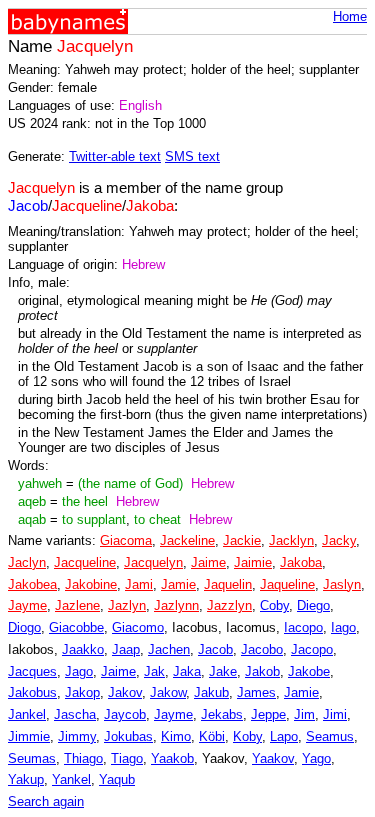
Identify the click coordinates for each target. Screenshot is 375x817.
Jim (304, 714)
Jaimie (253, 562)
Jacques (32, 671)
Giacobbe (76, 627)
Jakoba (301, 562)
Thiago (83, 758)
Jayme (27, 605)
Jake (223, 671)
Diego (313, 605)
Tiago (127, 758)
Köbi (212, 736)
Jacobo (262, 649)
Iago (343, 627)
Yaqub (117, 779)
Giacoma (126, 540)
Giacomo (138, 627)
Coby (274, 605)
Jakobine (91, 584)
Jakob (262, 671)
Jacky (339, 540)
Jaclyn (27, 562)
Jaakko (83, 649)
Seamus (330, 736)
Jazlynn (176, 605)
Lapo (284, 736)
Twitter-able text (115, 156)
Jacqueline (85, 562)
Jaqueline (287, 584)
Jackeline (187, 540)
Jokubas (128, 736)
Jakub (211, 692)
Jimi (335, 714)
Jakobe (309, 671)
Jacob (215, 649)
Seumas (32, 758)
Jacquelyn (153, 562)
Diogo (24, 627)
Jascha (75, 714)
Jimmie (29, 736)
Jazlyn (127, 605)
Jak (154, 671)
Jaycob (125, 714)
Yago (316, 758)
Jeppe (268, 714)
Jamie (178, 584)
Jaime (208, 562)
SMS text (192, 156)
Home (350, 16)
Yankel (71, 779)
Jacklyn (291, 540)
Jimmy (77, 736)
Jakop (82, 692)
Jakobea (32, 584)
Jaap (126, 649)
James (256, 692)
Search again (46, 801)
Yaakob (172, 758)
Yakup (26, 779)
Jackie (242, 540)
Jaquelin (228, 584)
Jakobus (32, 692)
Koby (247, 736)
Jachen (169, 649)
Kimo (176, 736)
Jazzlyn (229, 605)
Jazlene (77, 605)
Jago (79, 671)
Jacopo (312, 649)
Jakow (168, 692)
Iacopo (303, 627)
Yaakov (273, 758)
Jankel (27, 714)
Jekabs (222, 714)
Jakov (125, 692)
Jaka (187, 671)
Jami (139, 584)
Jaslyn (342, 584)
